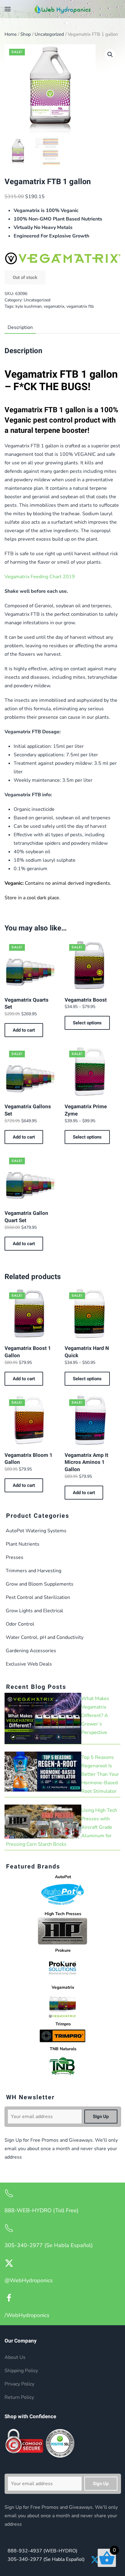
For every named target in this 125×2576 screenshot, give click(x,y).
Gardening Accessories (31, 1651)
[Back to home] (62, 9)
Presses (15, 1557)
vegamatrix (54, 306)
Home (11, 34)
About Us (15, 2357)
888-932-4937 (42, 2551)
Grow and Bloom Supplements (40, 1584)
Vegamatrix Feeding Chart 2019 (40, 577)
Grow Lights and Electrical (34, 1611)
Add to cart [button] (24, 1030)
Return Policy (19, 2397)
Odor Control (20, 1624)
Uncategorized (49, 34)
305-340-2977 (46, 2559)
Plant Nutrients (23, 1544)
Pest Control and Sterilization (38, 1597)
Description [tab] (20, 327)
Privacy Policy (19, 2384)
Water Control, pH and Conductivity (45, 1637)
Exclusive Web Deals (29, 1664)
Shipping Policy (21, 2371)
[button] (8, 9)
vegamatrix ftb (80, 306)
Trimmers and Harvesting (34, 1571)
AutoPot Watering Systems (36, 1531)
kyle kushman (29, 306)
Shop (26, 34)
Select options (87, 1023)
